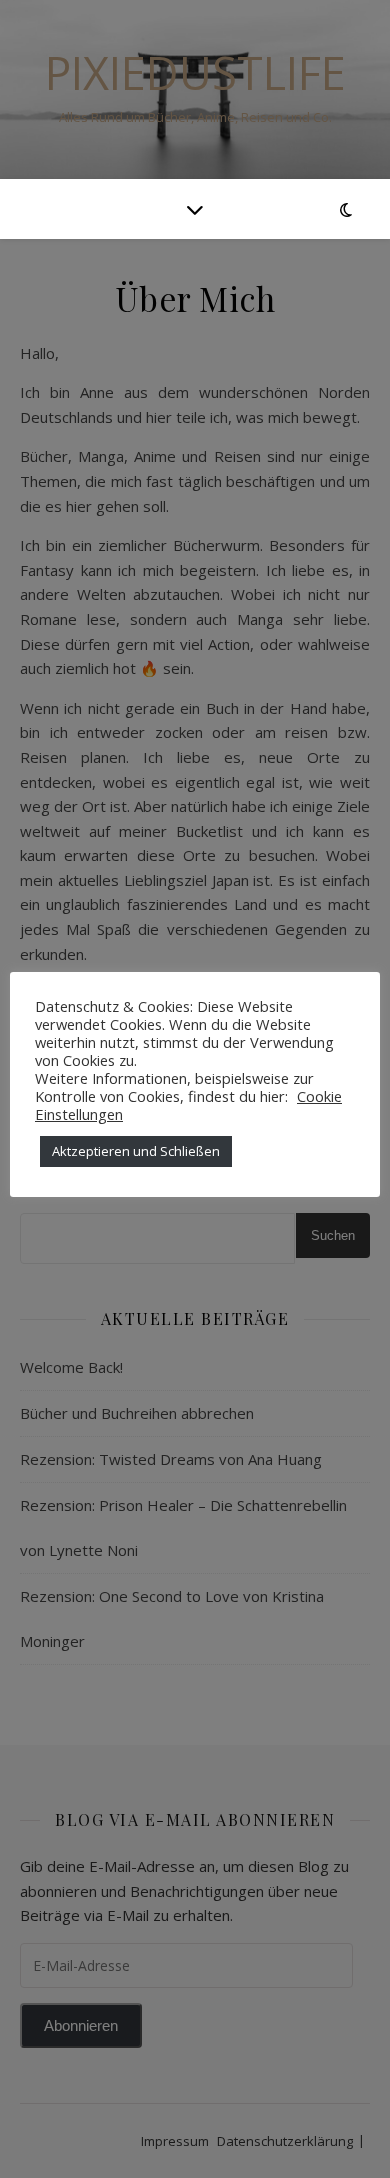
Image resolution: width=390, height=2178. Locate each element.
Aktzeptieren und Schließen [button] (136, 1151)
